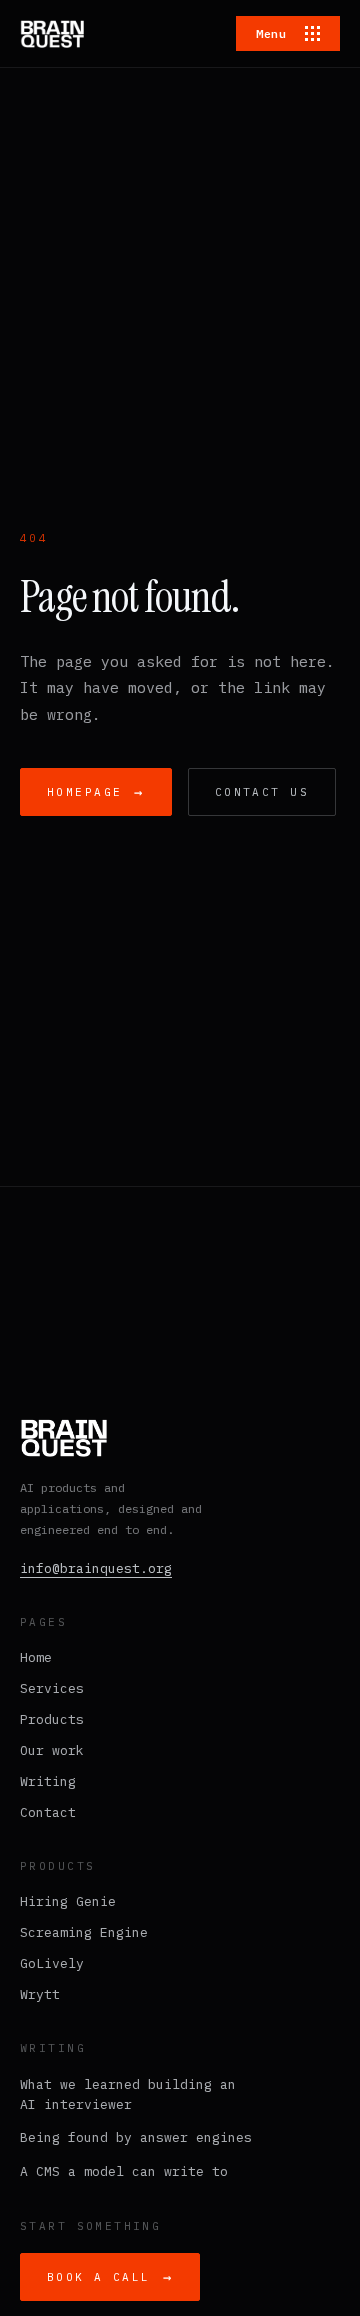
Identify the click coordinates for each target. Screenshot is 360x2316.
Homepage (96, 792)
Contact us (262, 792)
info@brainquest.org (96, 1568)
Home (36, 1657)
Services (52, 1688)
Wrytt (40, 1994)
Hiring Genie (68, 1901)
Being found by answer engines (136, 2137)
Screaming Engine (84, 1932)
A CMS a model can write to (124, 2171)
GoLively (52, 1963)
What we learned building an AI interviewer (128, 2094)
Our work (52, 1750)
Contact (48, 1812)
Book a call (110, 2277)
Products (52, 1719)
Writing (48, 1781)
